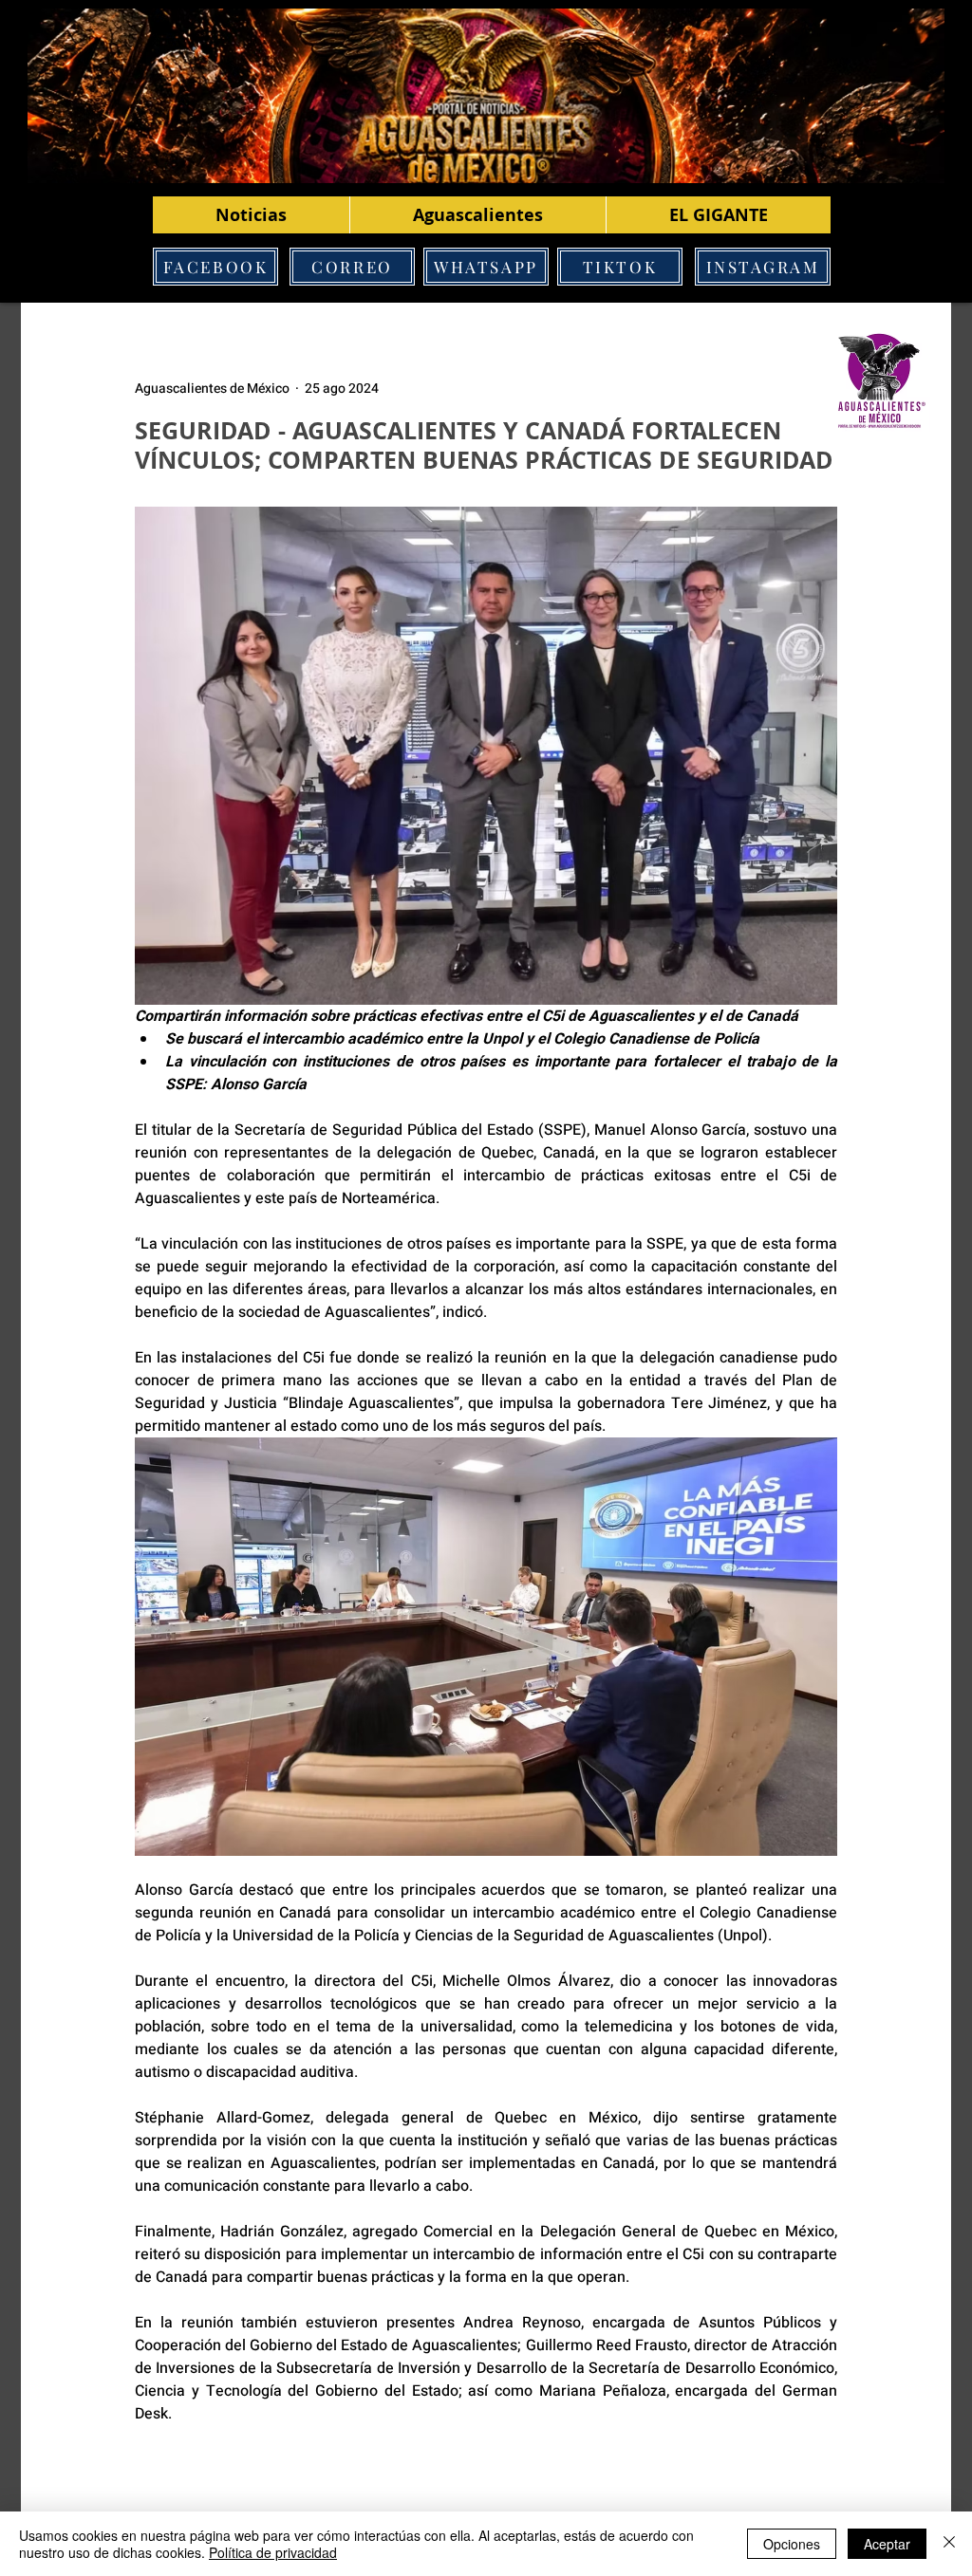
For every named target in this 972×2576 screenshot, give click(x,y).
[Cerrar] (949, 2544)
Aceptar (887, 2544)
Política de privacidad (273, 2552)
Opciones (792, 2544)
